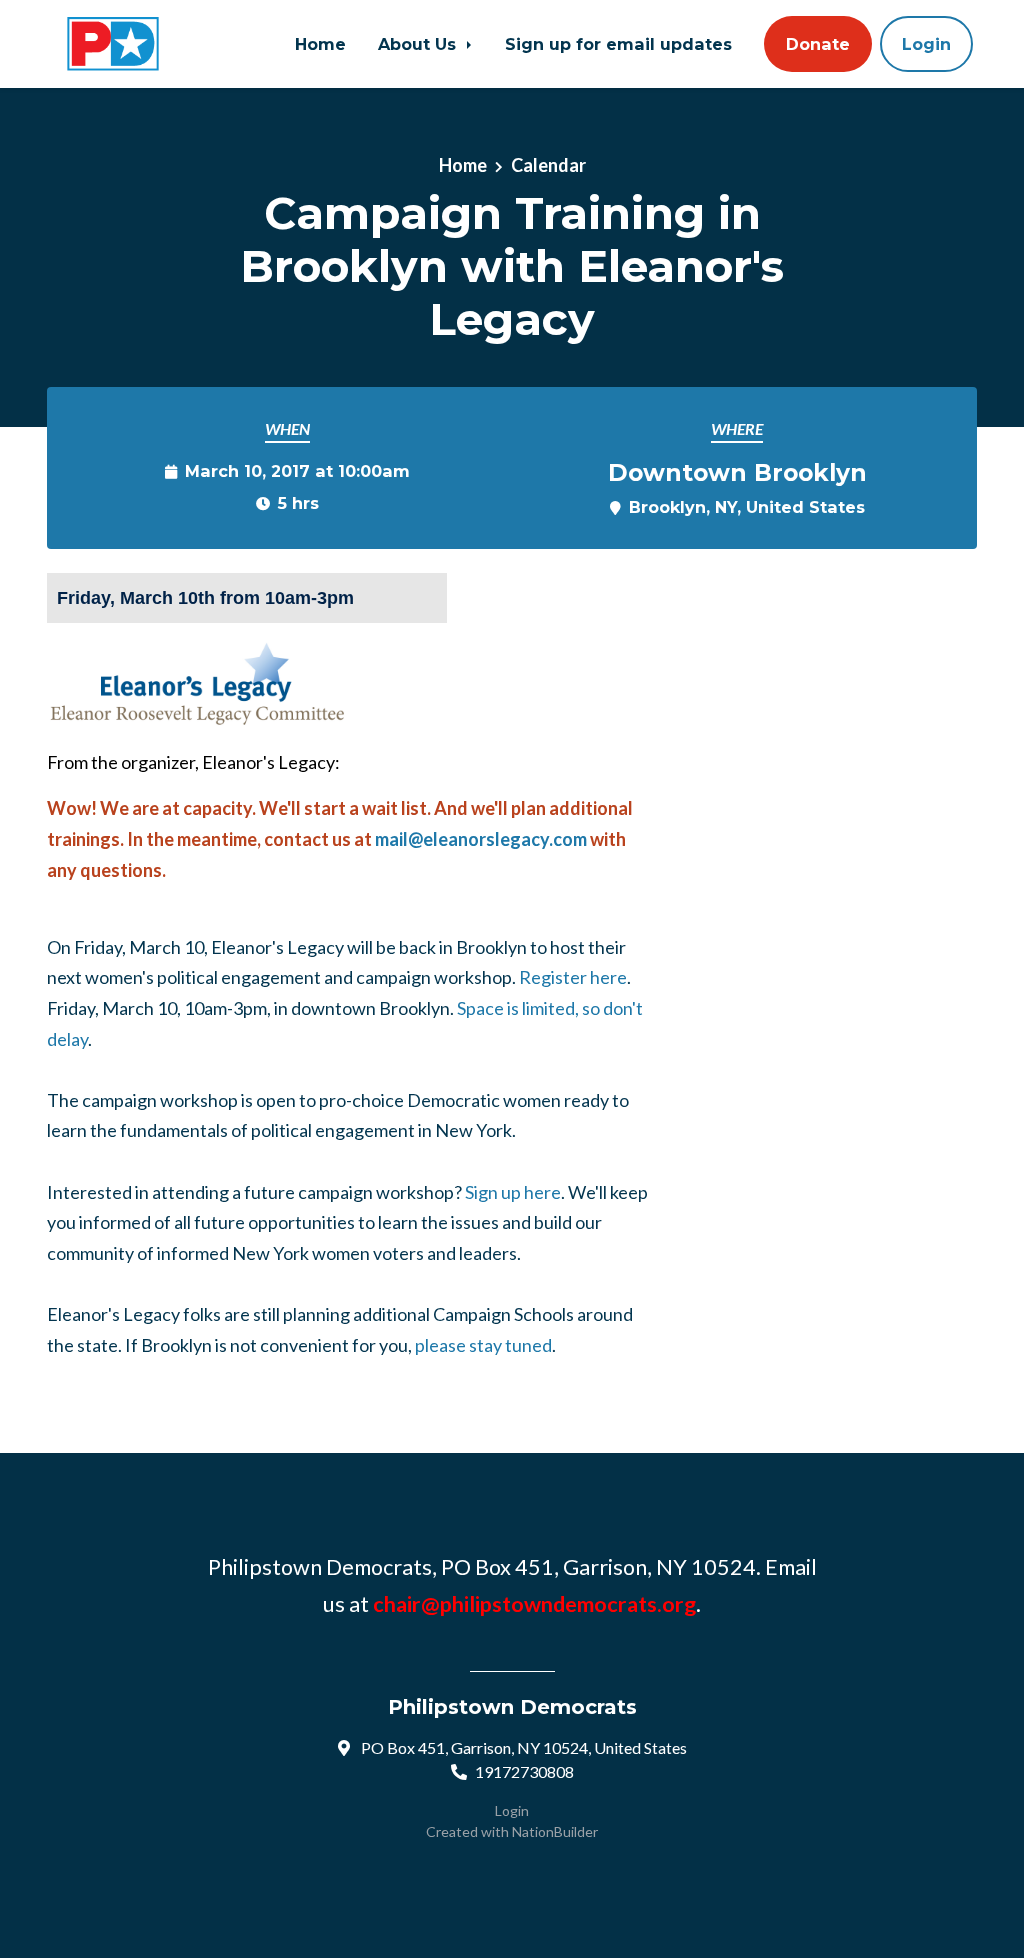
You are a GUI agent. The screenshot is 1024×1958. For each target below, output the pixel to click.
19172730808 (524, 1771)
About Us (419, 44)
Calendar (548, 165)
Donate (818, 44)
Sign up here (513, 1192)
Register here (573, 977)
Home (320, 44)
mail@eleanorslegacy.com (481, 839)
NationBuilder (555, 1831)
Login (926, 44)
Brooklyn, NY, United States (747, 507)
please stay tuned (483, 1345)
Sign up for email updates (618, 44)
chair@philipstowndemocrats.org (534, 1604)
